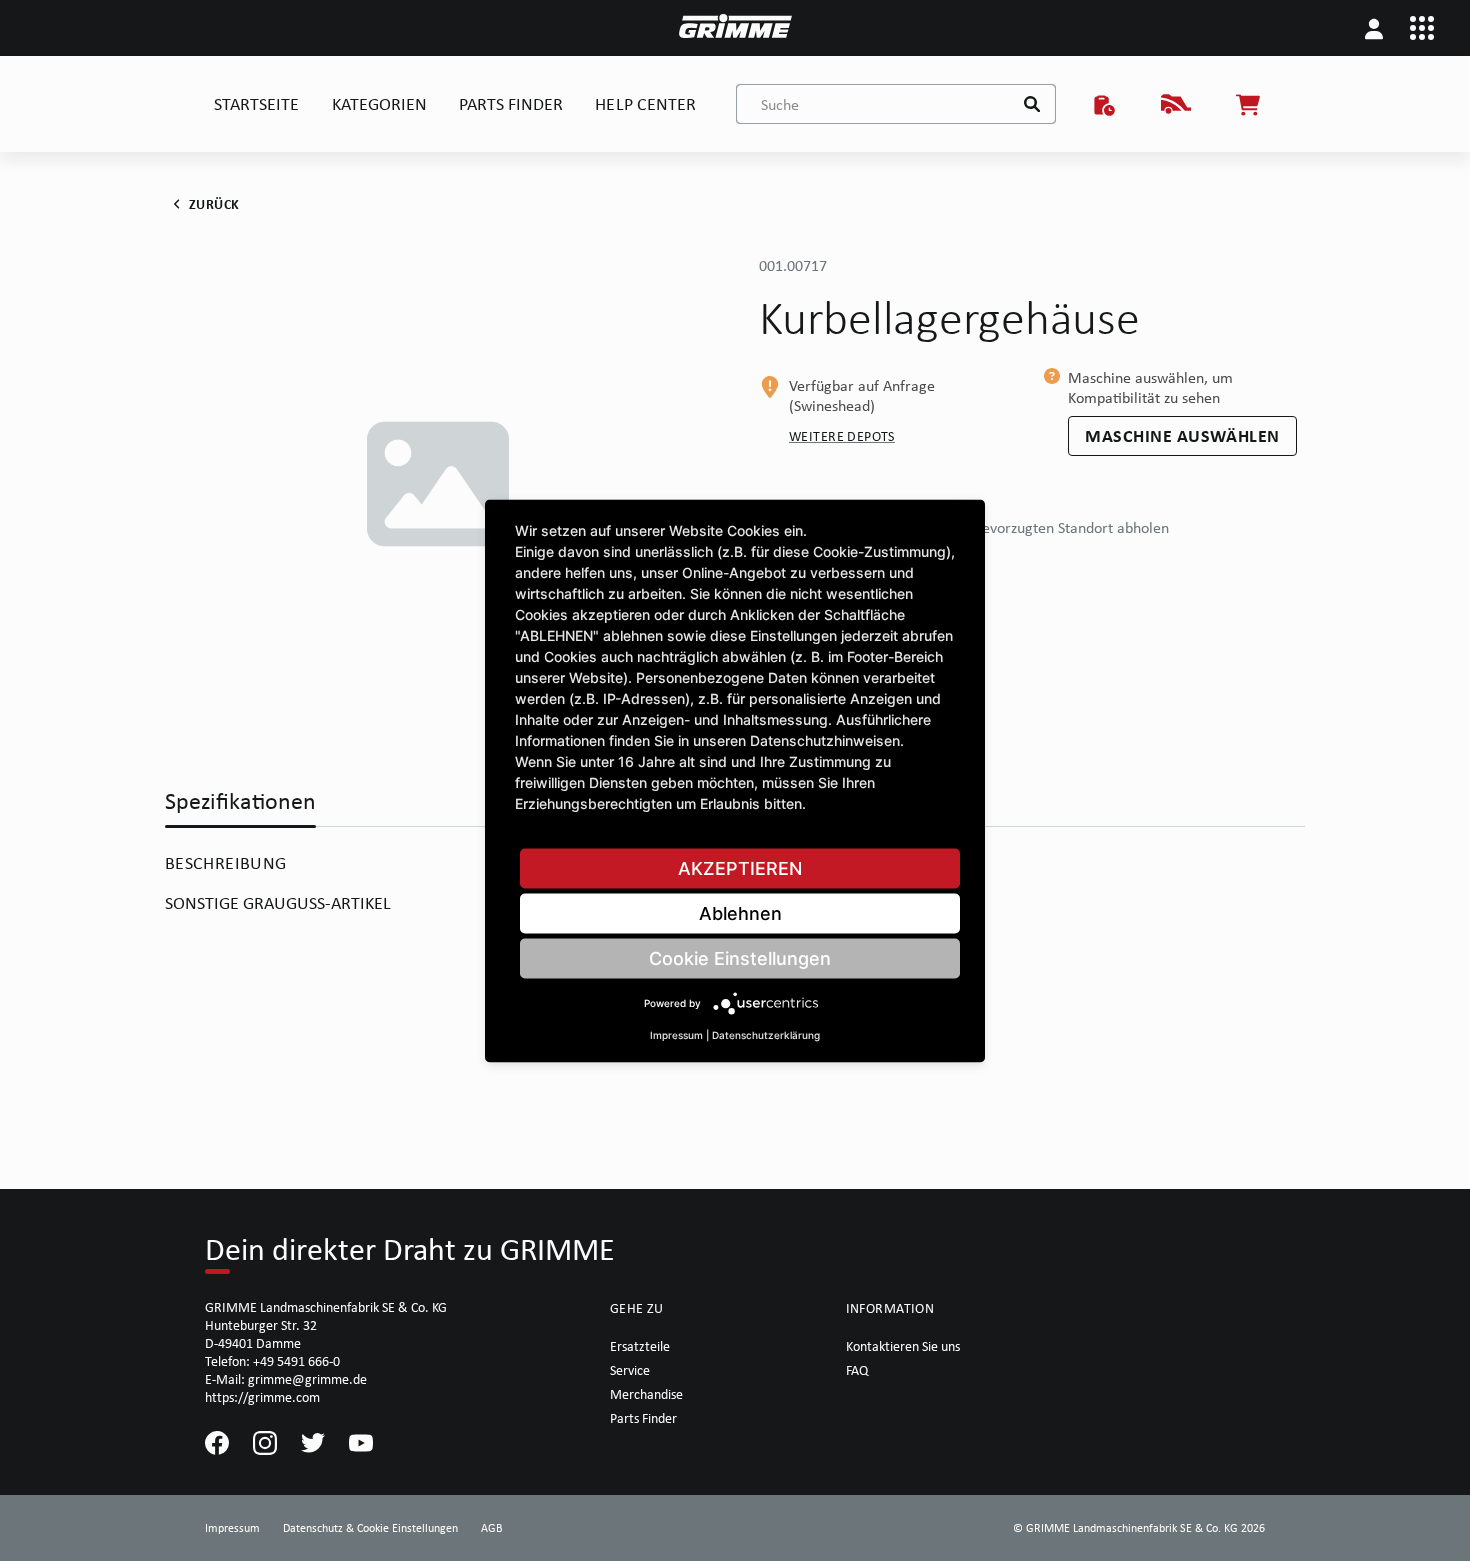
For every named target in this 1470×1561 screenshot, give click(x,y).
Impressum (676, 1034)
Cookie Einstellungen (740, 957)
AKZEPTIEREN (740, 867)
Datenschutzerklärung (766, 1034)
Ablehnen (740, 912)
